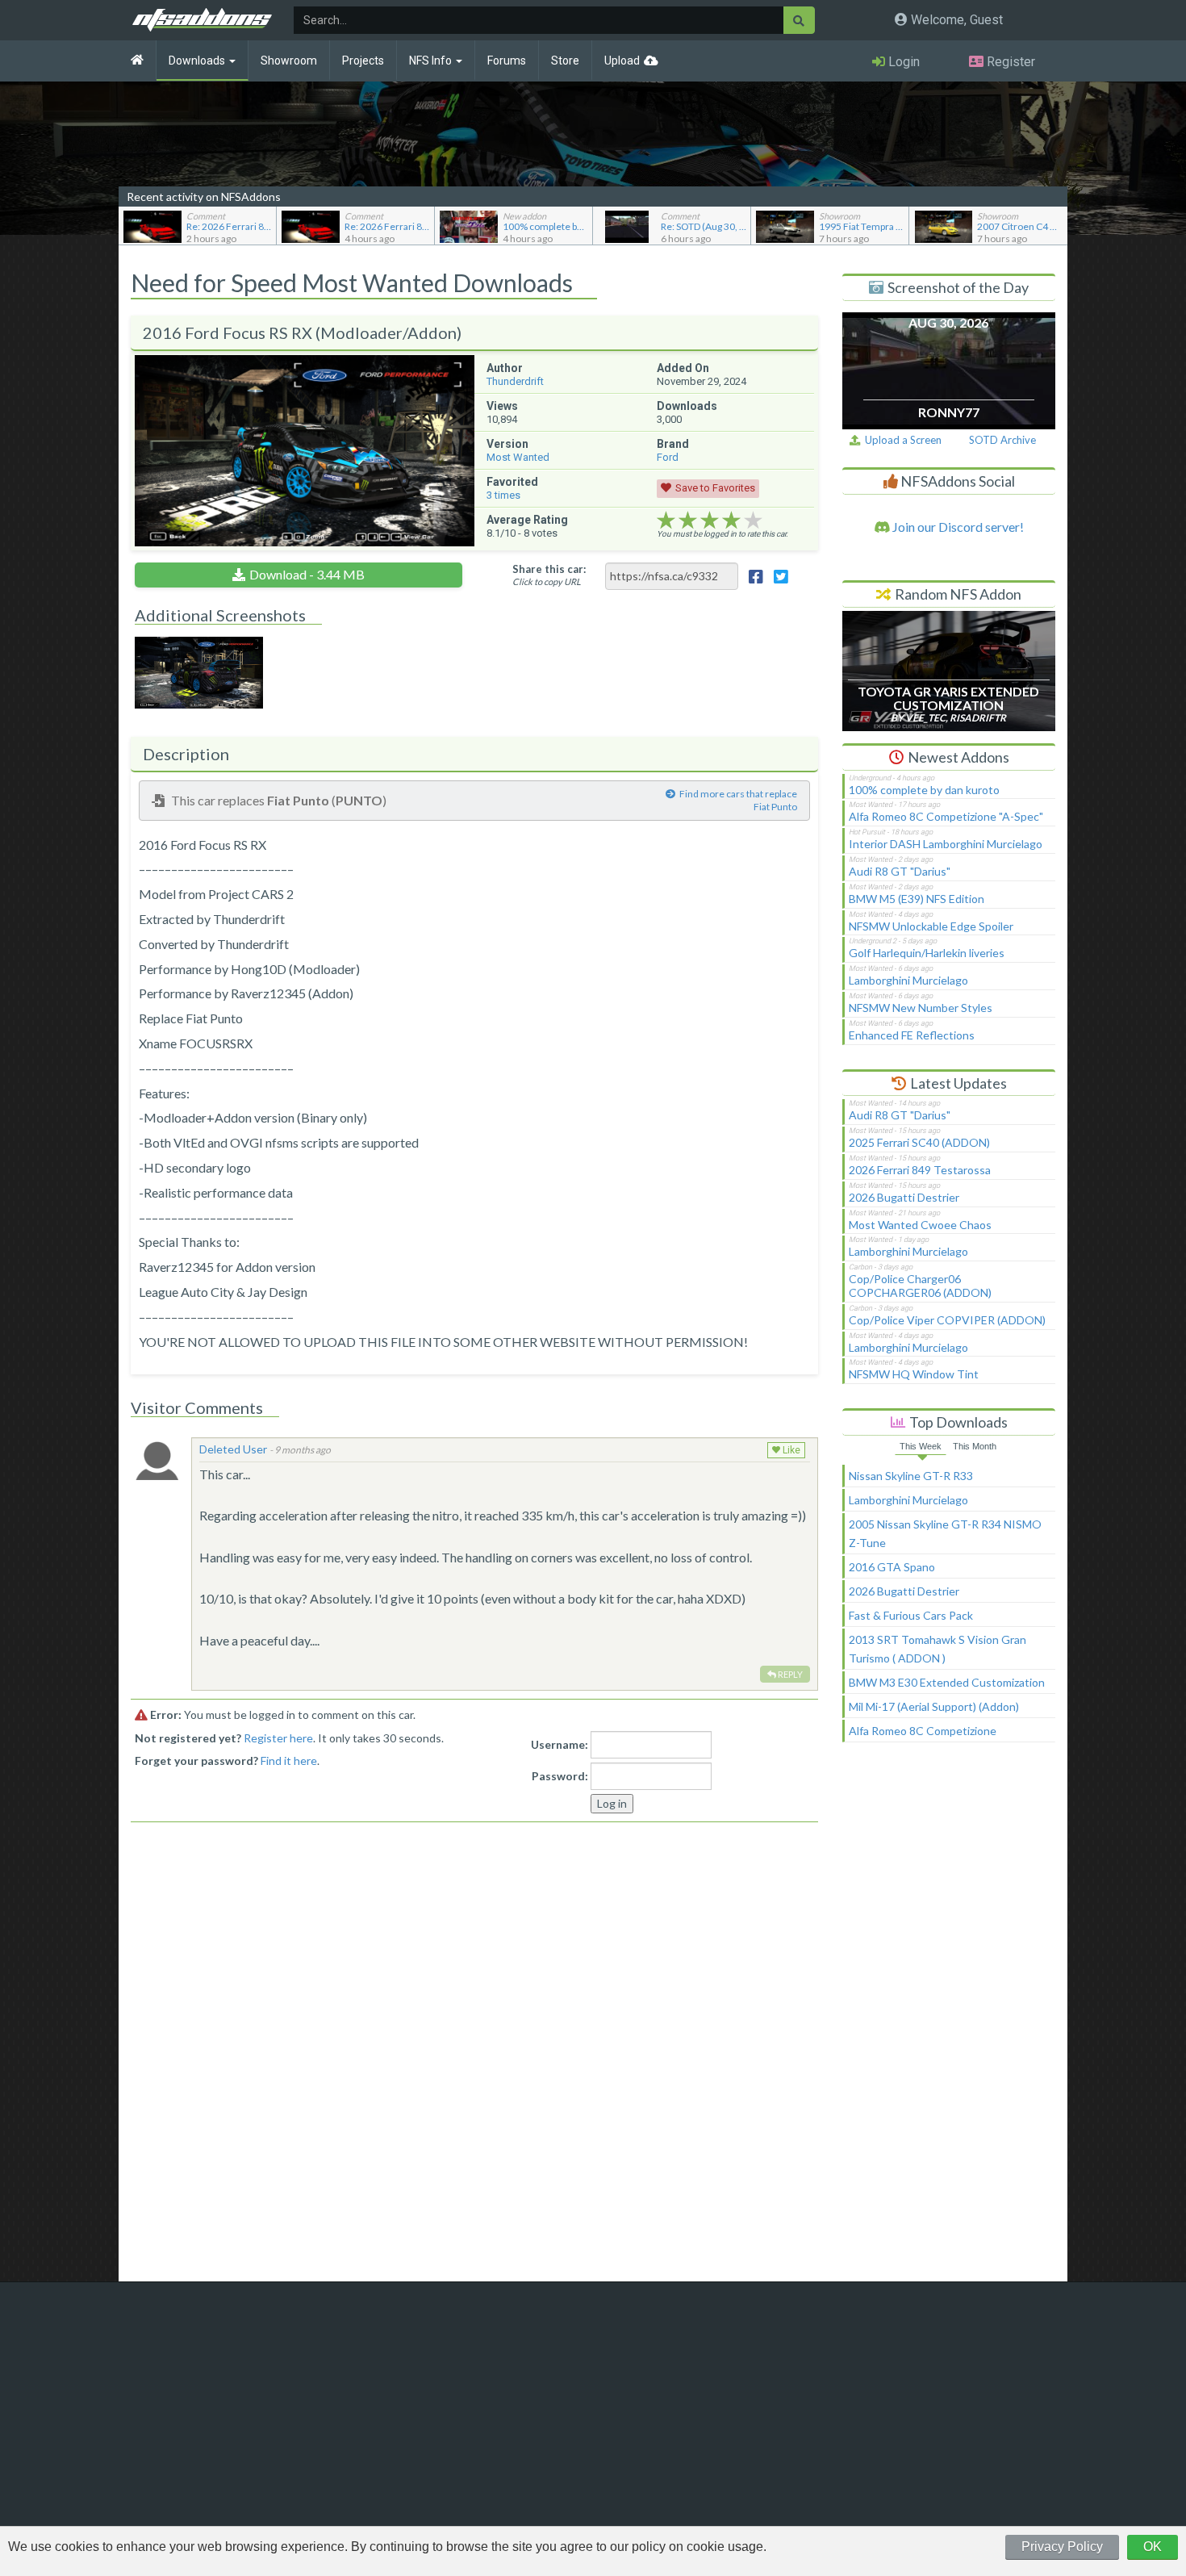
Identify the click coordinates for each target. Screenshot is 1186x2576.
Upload (622, 61)
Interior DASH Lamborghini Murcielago (946, 844)
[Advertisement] (949, 2019)
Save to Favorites (715, 488)
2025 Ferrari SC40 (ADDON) (919, 1142)
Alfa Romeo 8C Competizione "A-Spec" (946, 816)
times (503, 495)
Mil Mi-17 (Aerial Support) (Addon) (934, 1706)
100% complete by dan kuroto (924, 790)
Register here (278, 1738)
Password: (560, 1776)
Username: (560, 1744)
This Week (921, 1446)
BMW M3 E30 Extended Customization (947, 1682)
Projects (363, 61)
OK (1153, 2547)
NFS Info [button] (432, 61)
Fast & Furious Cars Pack (911, 1615)
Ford (668, 457)
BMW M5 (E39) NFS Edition (917, 899)
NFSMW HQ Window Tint (914, 1374)
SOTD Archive (1002, 440)
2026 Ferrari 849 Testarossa (920, 1170)
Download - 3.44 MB (307, 574)
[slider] (710, 521)
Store (565, 61)
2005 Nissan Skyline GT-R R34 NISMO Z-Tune (945, 1533)
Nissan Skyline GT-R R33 (911, 1476)
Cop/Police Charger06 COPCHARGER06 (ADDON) (920, 1286)
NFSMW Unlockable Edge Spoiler (931, 926)
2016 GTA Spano (892, 1567)
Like (790, 1450)
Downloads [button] (198, 61)
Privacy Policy (1062, 2547)
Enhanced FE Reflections (912, 1035)
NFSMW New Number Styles (921, 1008)
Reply (789, 1674)
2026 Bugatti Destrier (904, 1197)
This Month (975, 1446)
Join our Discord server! (957, 527)
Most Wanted (518, 457)
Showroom (289, 61)
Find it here (289, 1761)
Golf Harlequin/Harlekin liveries (927, 953)
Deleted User (233, 1449)
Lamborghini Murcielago (908, 980)
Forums (507, 61)
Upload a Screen (901, 440)
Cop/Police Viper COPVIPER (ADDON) (947, 1320)
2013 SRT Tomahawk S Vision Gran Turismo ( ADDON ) (938, 1649)
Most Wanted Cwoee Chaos (920, 1225)
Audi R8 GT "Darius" (900, 871)
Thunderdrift (515, 381)
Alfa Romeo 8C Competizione (923, 1731)
